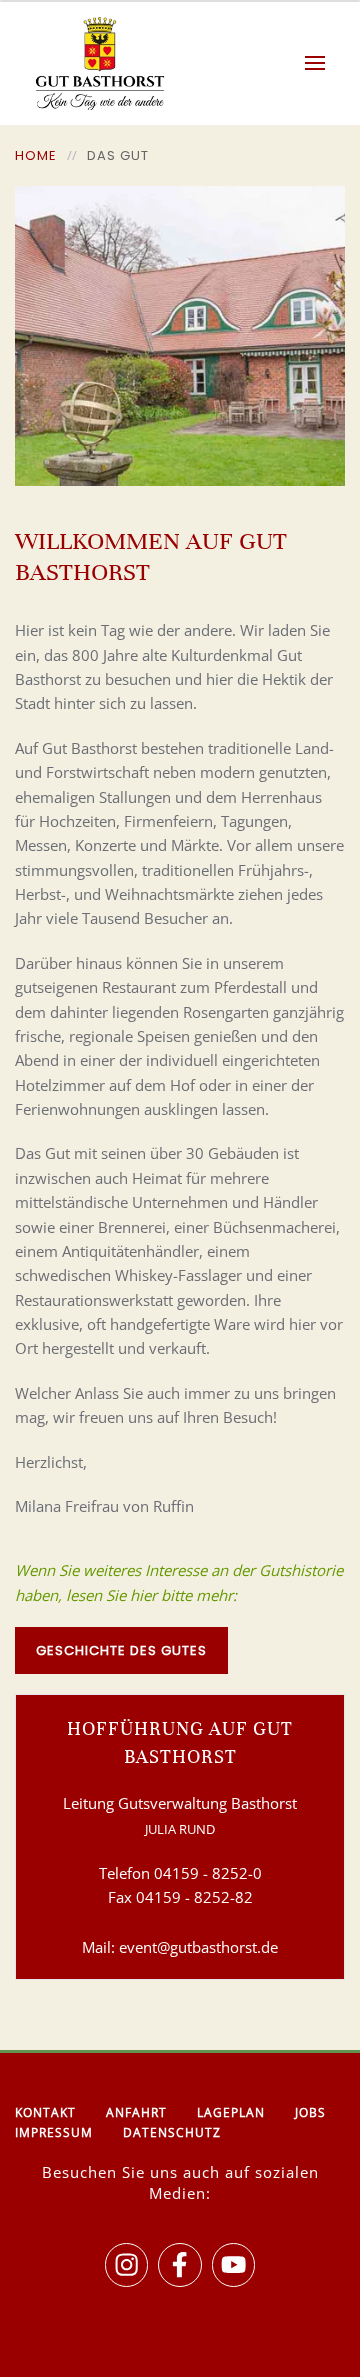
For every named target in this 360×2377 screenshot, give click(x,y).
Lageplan (231, 2112)
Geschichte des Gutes (121, 1650)
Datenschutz (172, 2132)
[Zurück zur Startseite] (90, 63)
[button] (325, 63)
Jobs (310, 2112)
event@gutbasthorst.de (198, 1947)
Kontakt (45, 2112)
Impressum (54, 2132)
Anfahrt (136, 2112)
